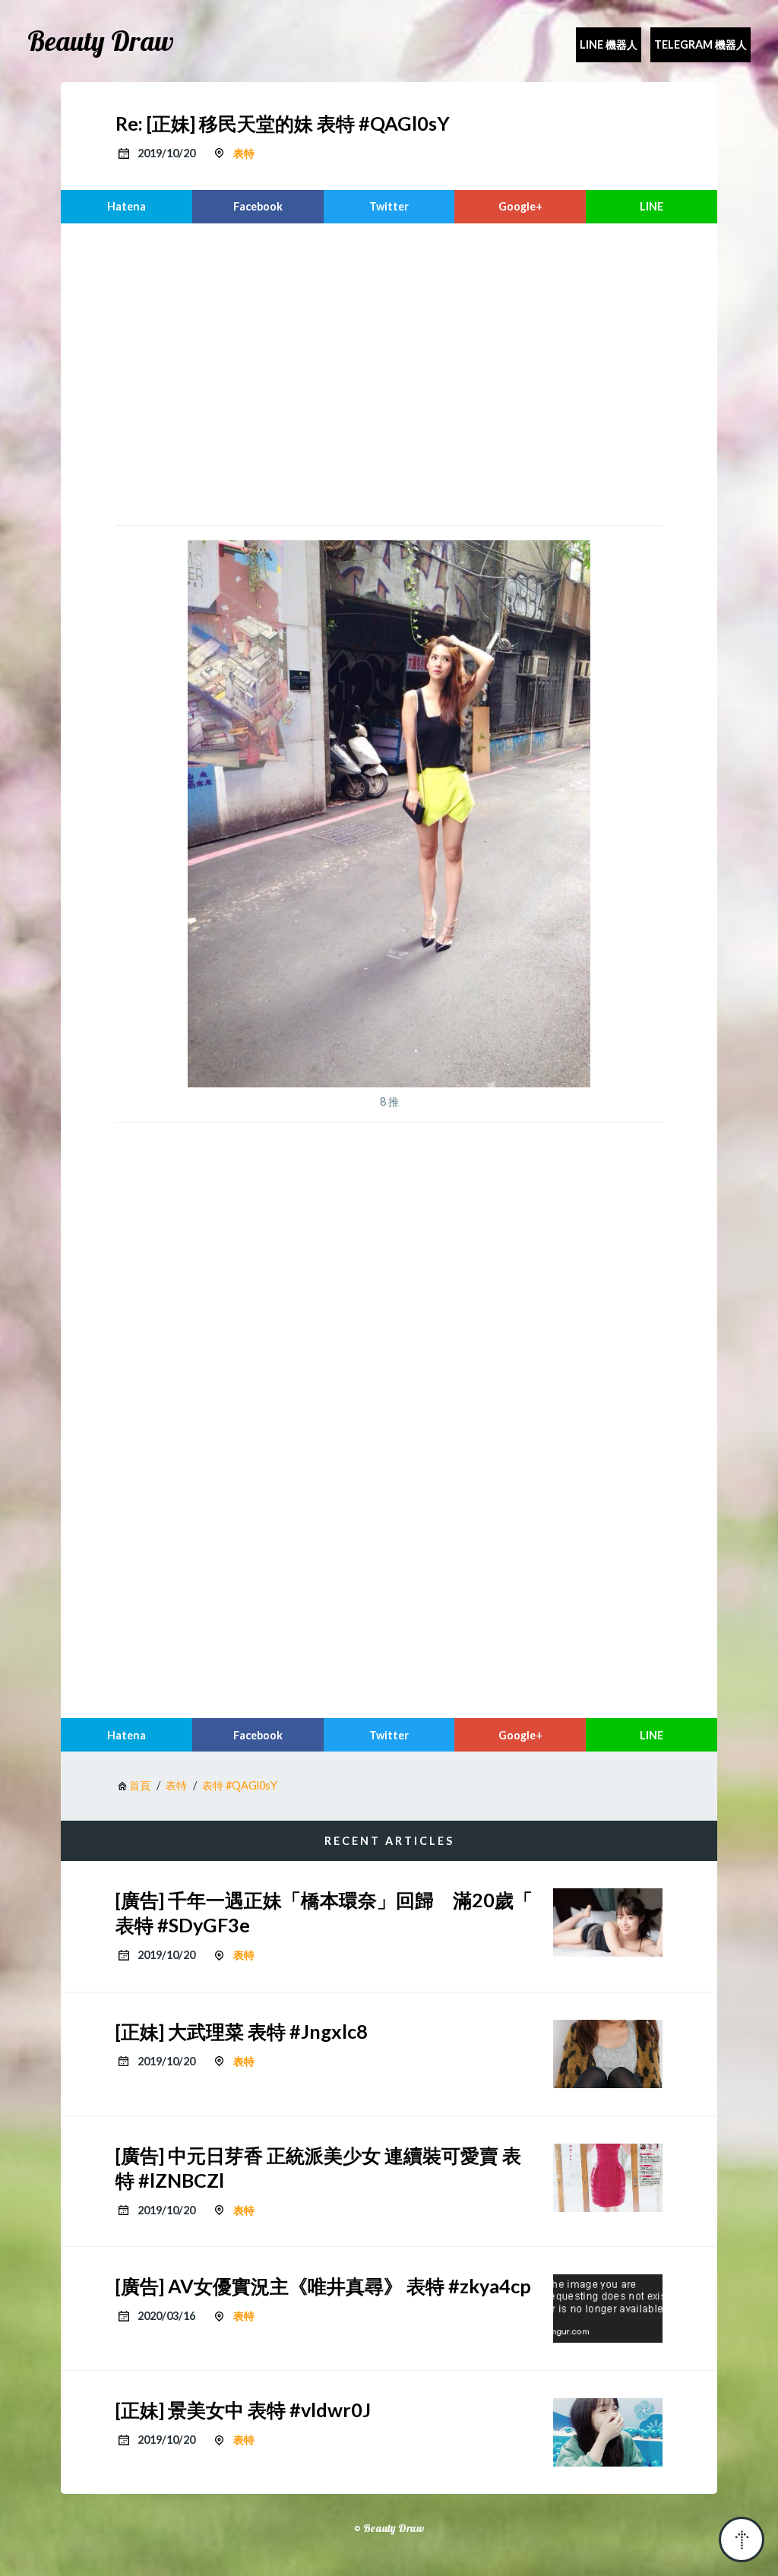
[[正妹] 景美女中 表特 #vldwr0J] (608, 2432)
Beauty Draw (101, 41)
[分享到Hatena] (127, 207)
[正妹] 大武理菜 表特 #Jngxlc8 (242, 2031)
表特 (244, 153)
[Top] (742, 2540)
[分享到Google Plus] (520, 207)
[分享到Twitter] (389, 207)
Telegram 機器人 (701, 44)
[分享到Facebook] (258, 207)
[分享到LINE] (651, 207)
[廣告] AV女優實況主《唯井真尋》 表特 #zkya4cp (323, 2286)
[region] (389, 372)
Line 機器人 (609, 44)
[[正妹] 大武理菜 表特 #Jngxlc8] (608, 2054)
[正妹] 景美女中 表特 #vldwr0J (243, 2410)
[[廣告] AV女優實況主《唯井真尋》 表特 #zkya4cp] (608, 2309)
